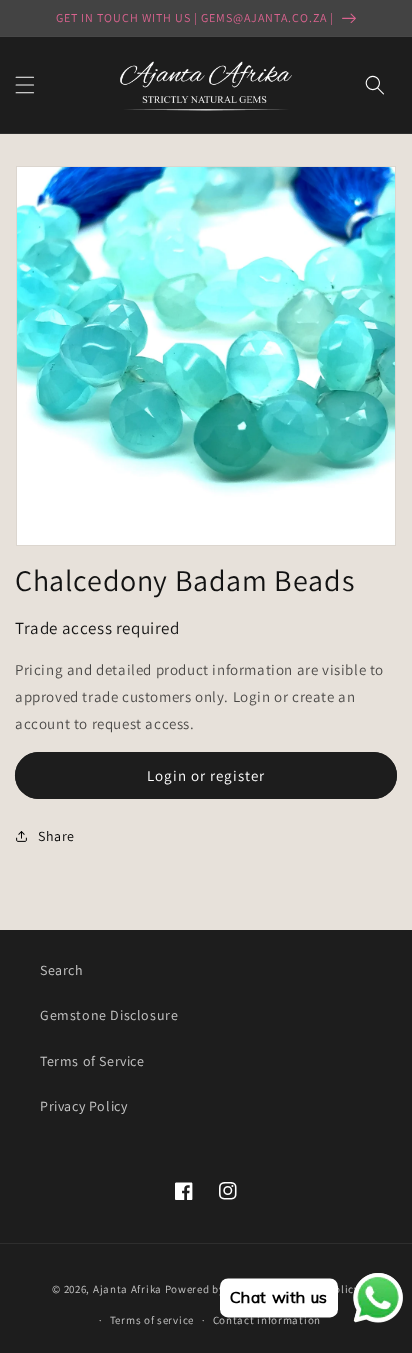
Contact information (267, 1320)
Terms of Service (92, 1061)
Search (62, 970)
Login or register (206, 775)
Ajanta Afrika (127, 1289)
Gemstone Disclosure (109, 1015)
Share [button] (56, 836)
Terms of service (152, 1320)
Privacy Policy (83, 1106)
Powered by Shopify (216, 1289)
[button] (25, 85)
